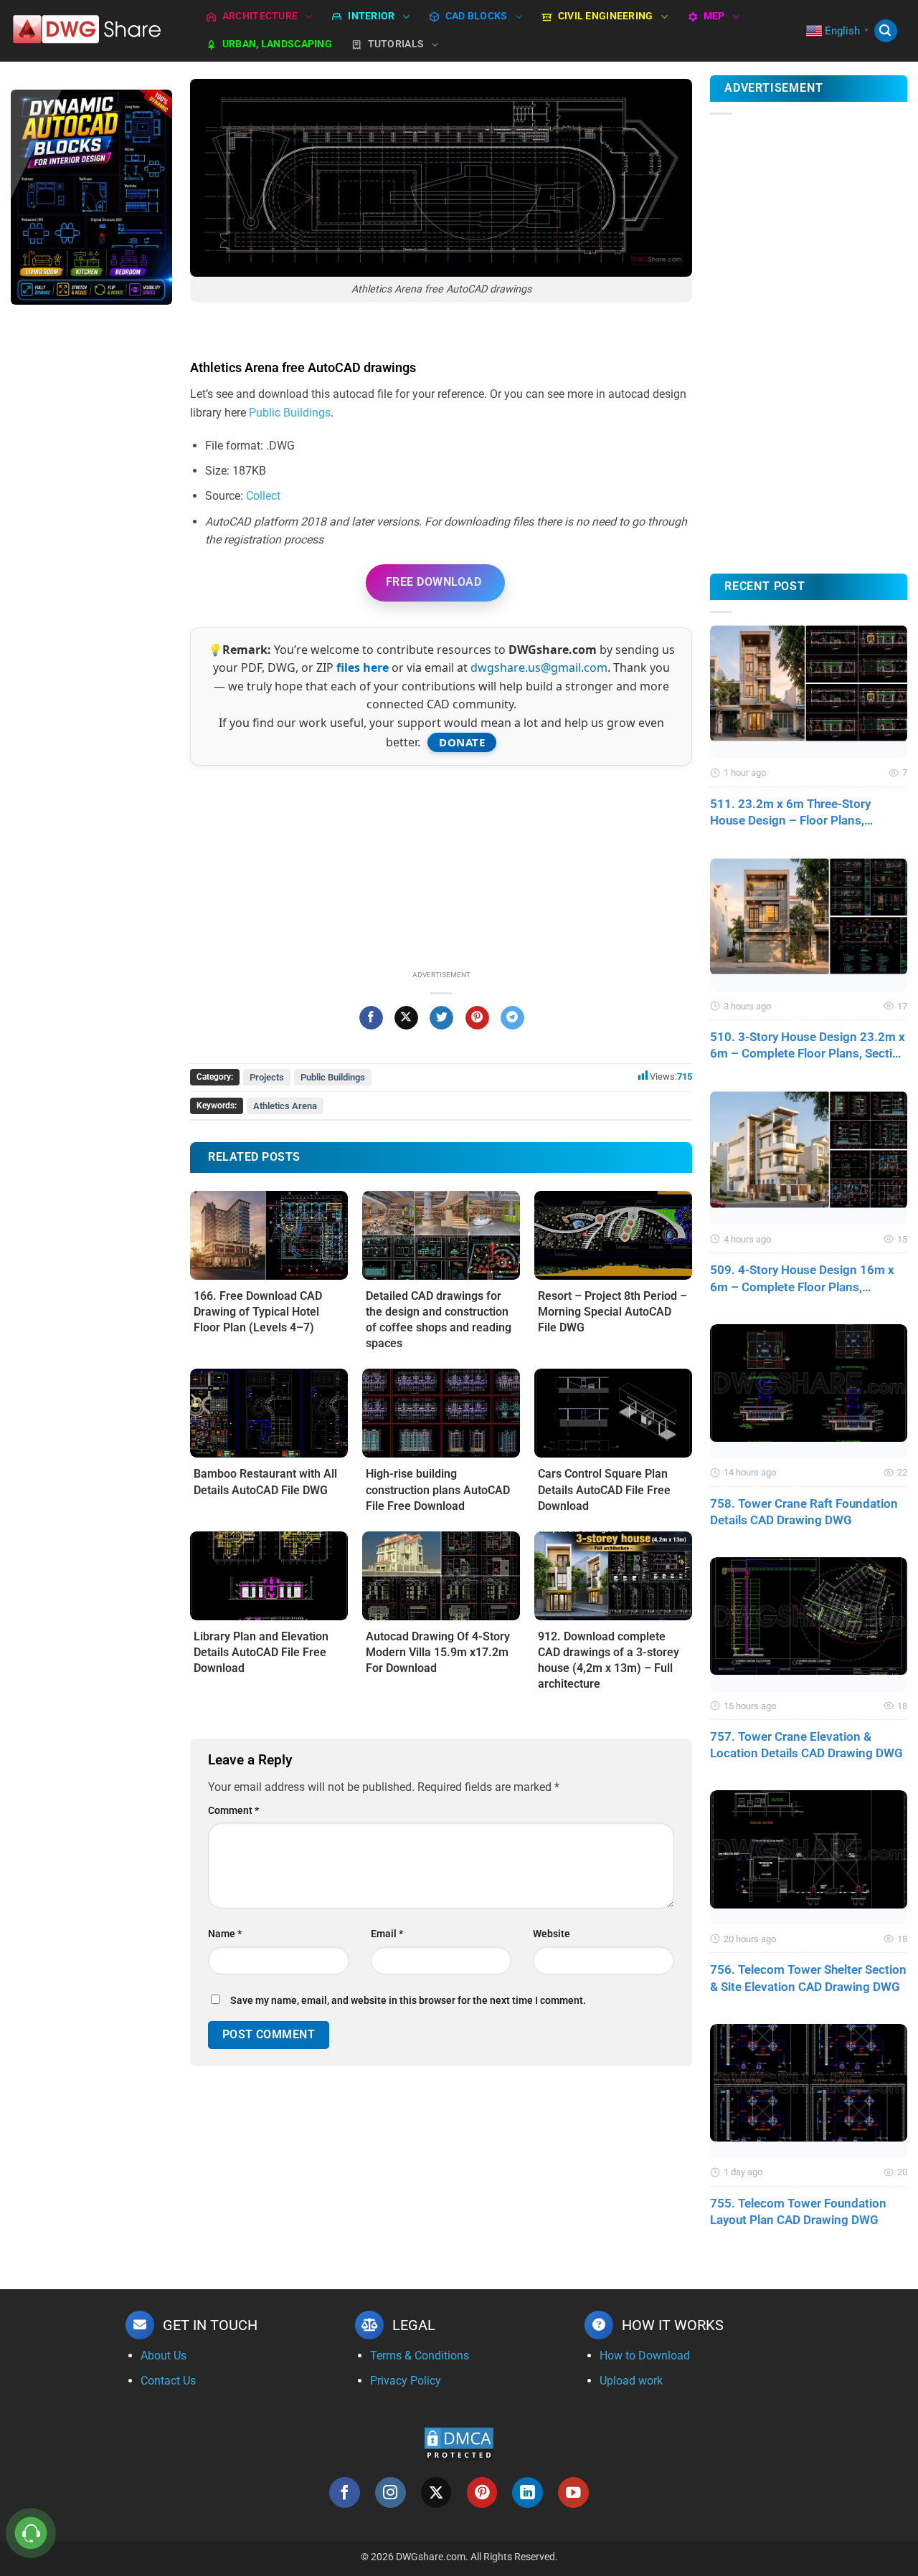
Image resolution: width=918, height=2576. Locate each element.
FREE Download (434, 582)
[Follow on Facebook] (345, 2492)
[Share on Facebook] (371, 1018)
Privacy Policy (406, 2381)
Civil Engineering (606, 16)
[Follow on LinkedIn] (527, 2492)
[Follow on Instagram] (391, 2492)
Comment (233, 1811)
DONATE (462, 742)
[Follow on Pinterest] (482, 2492)
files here (363, 667)
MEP (714, 16)
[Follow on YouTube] (573, 2492)
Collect (263, 496)
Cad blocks (477, 16)
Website (552, 1934)
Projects (267, 1077)
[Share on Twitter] (441, 1018)
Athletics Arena (285, 1106)
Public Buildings (290, 413)
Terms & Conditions (420, 2356)
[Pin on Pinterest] (477, 1018)
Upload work (631, 2381)
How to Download (645, 2356)
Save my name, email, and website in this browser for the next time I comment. (408, 2001)
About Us (164, 2356)
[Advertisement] (91, 543)
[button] (886, 31)
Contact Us (168, 2381)
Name (225, 1934)
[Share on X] (406, 1018)
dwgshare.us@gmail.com (539, 667)
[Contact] (31, 2533)
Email (387, 1934)
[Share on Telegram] (512, 1018)
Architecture (260, 16)
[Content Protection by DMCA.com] (459, 2444)
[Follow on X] (436, 2492)
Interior (371, 16)
